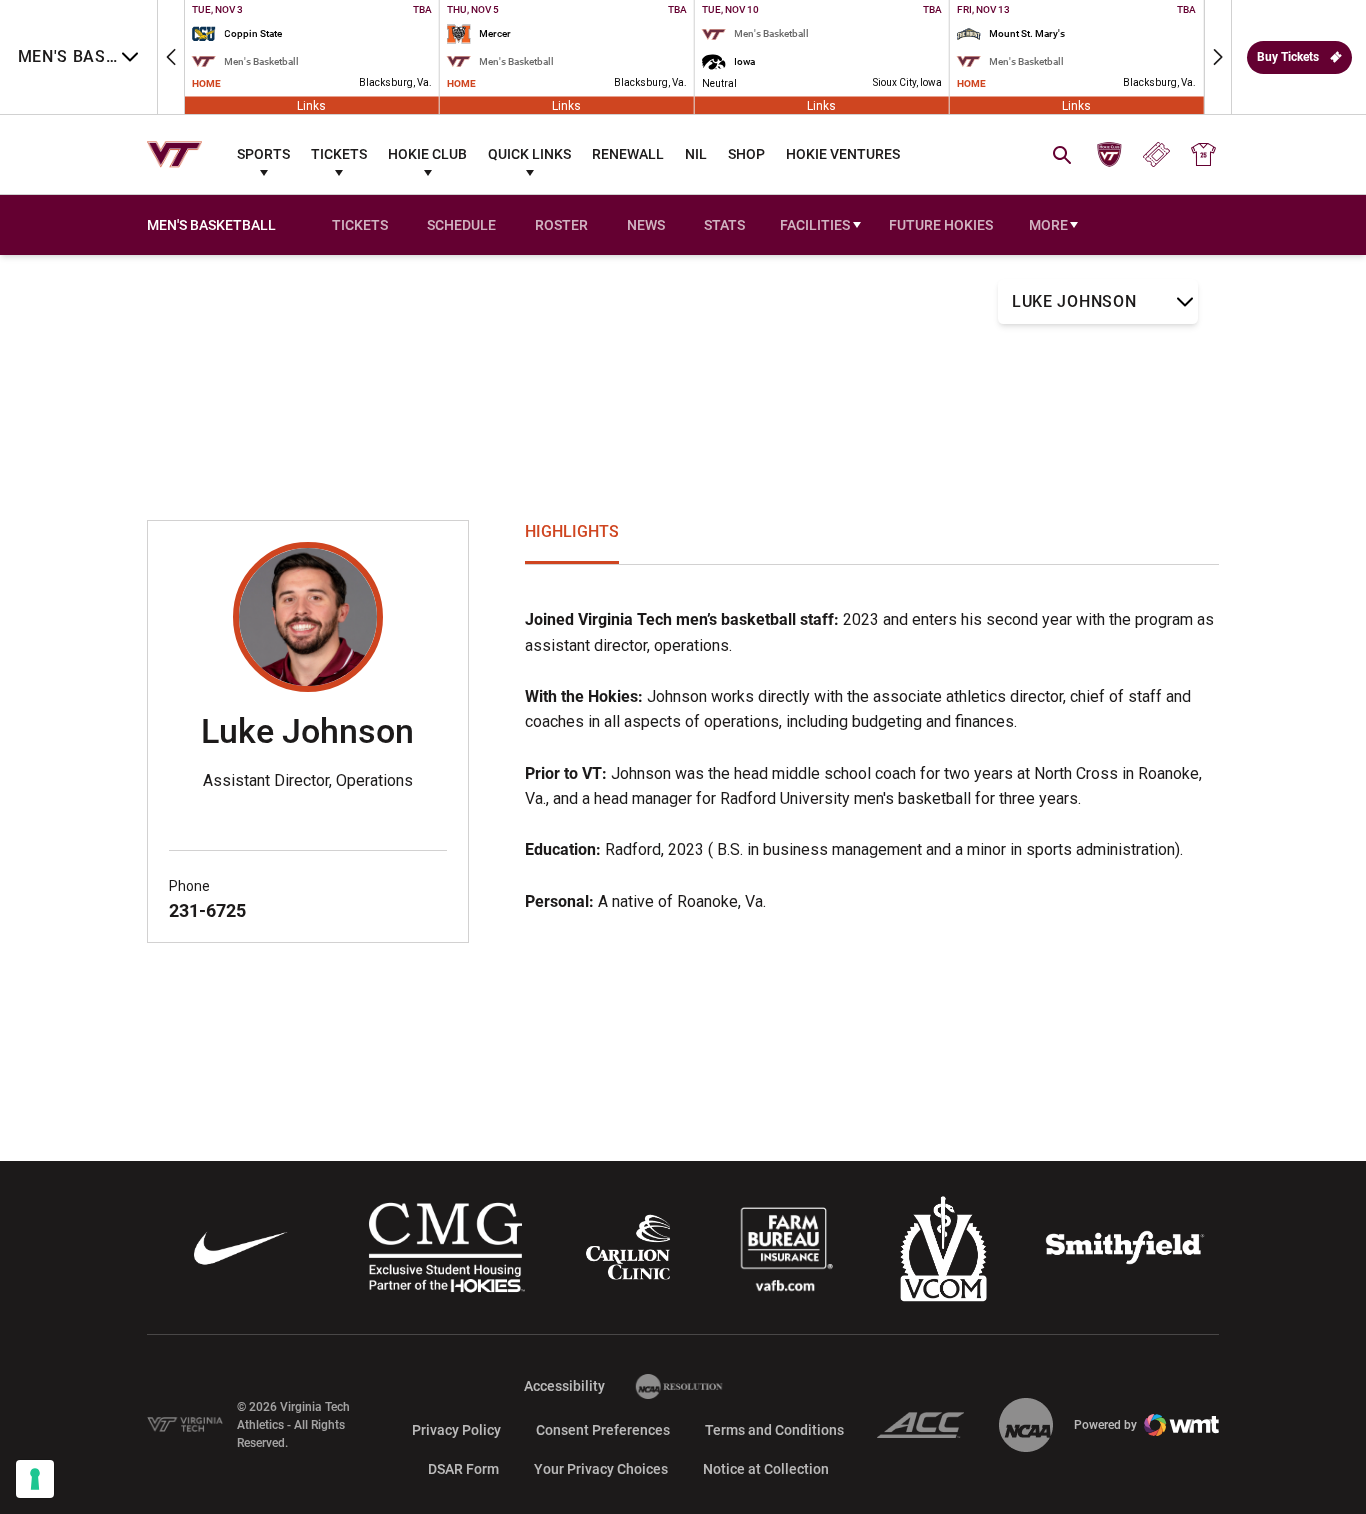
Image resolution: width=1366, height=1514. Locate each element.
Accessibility (564, 1385)
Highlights (572, 531)
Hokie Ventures (843, 154)
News (646, 225)
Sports (263, 154)
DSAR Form (463, 1469)
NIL (696, 154)
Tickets (339, 154)
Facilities (815, 225)
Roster (561, 225)
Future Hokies (941, 225)
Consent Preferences (603, 1430)
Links (311, 105)
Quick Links (529, 154)
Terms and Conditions (774, 1430)
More (1048, 225)
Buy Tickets (1288, 57)
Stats (724, 225)
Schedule (461, 225)
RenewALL (628, 154)
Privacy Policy (456, 1430)
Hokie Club (427, 154)
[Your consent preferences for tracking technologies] (35, 1479)
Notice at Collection (766, 1469)
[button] (171, 57)
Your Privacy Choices (601, 1469)
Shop (746, 154)
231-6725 (207, 910)
